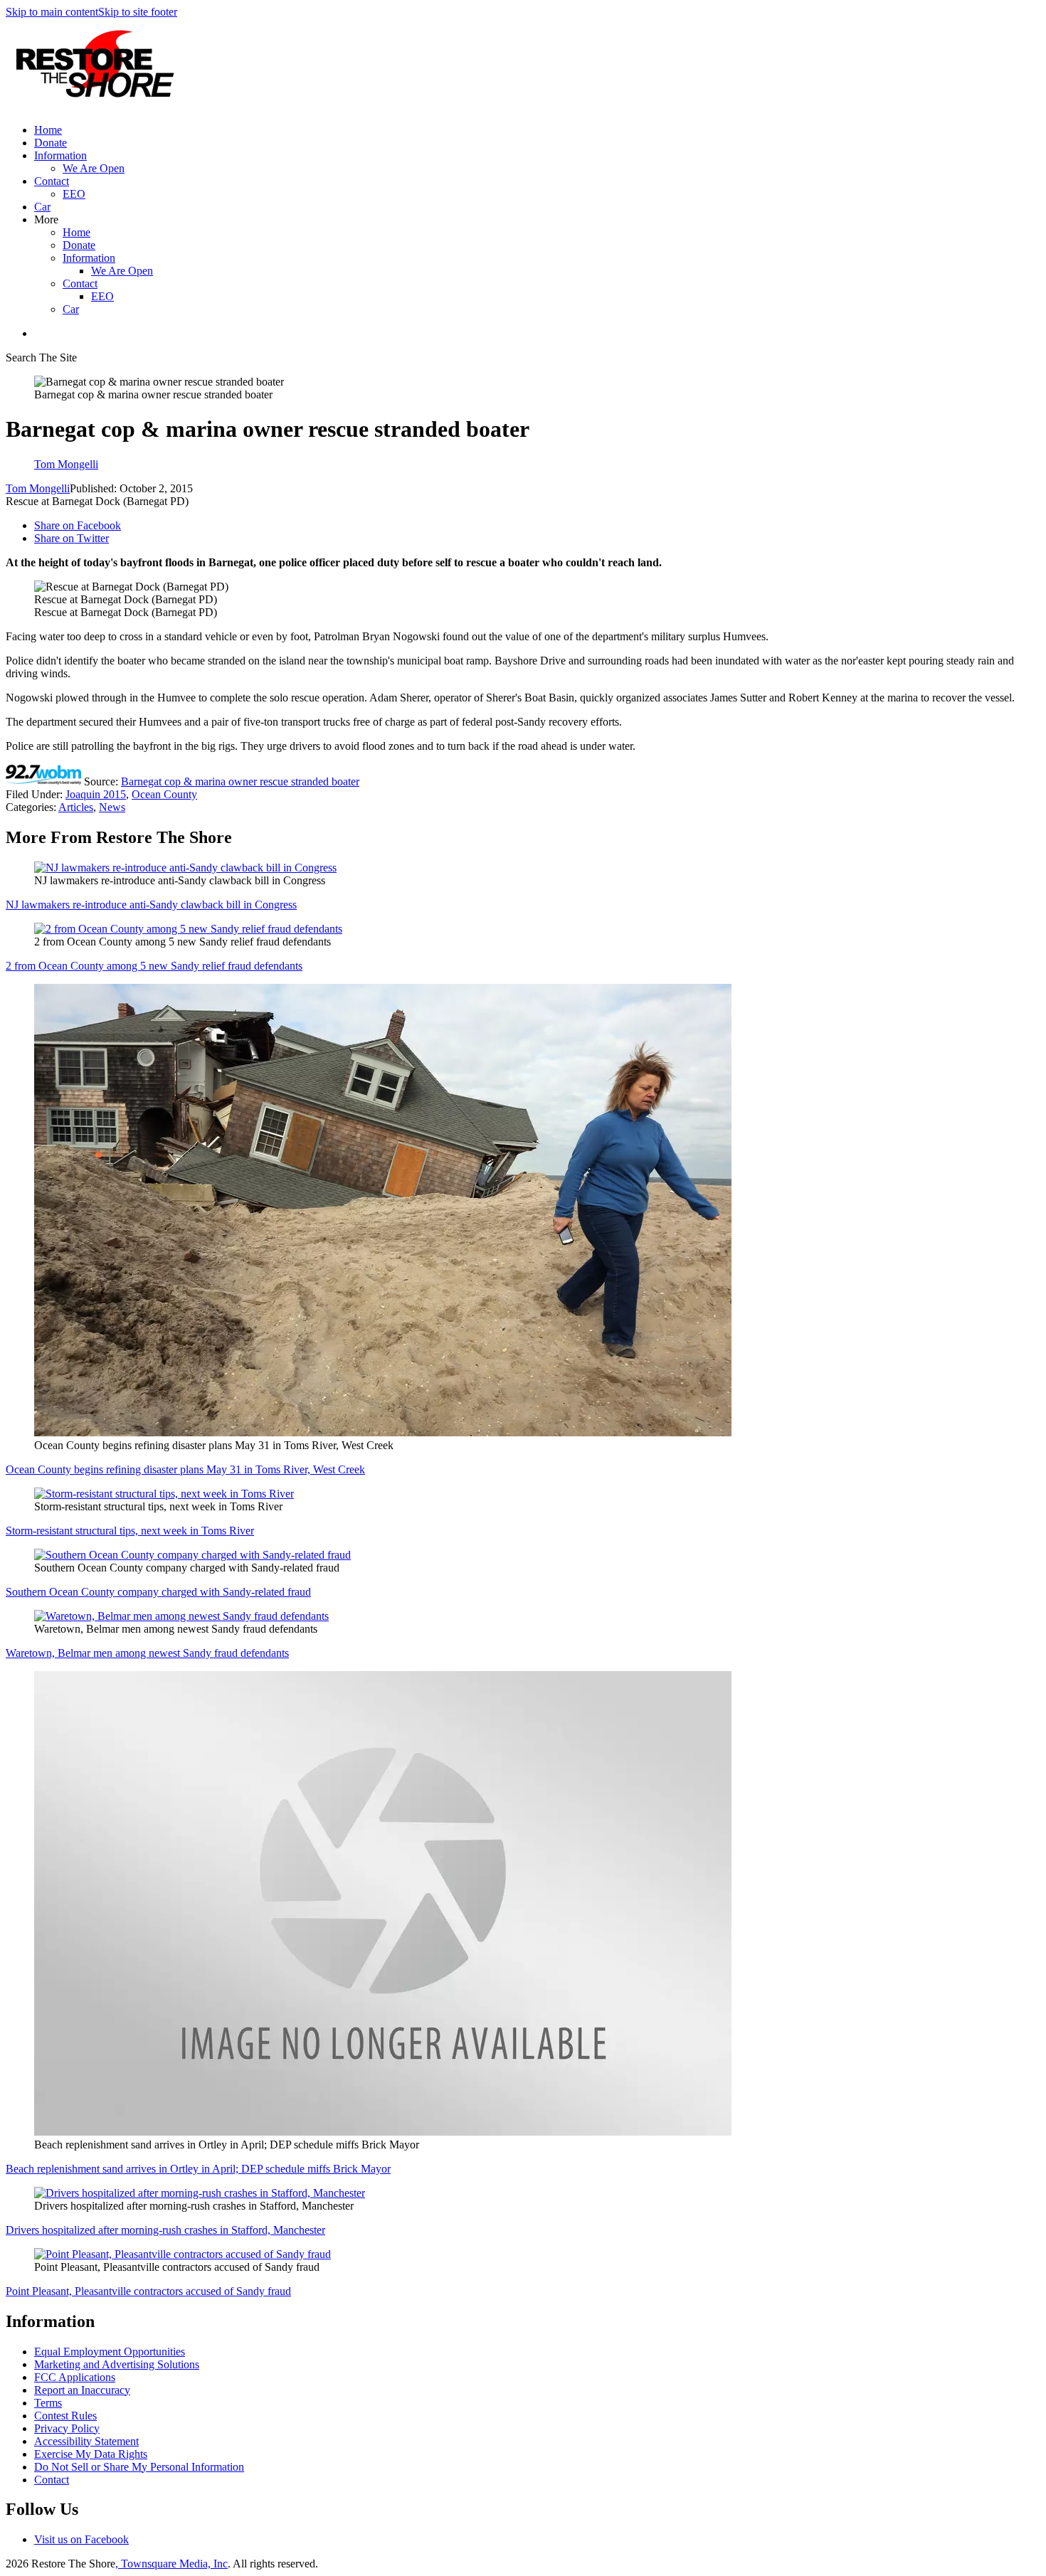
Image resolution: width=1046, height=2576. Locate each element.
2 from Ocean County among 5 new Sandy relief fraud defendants (154, 966)
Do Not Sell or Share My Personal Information (139, 2467)
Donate (51, 143)
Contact (52, 181)
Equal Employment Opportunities (110, 2352)
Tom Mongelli (38, 488)
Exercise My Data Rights (91, 2454)
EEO (74, 194)
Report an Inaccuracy (82, 2390)
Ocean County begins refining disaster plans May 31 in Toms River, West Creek (185, 1469)
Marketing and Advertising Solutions (117, 2364)
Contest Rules (65, 2416)
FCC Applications (75, 2377)
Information (60, 155)
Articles (76, 807)
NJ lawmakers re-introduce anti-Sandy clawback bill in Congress (151, 905)
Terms (48, 2403)
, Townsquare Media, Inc (171, 2564)
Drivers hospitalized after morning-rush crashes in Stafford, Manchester (165, 2230)
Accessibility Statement (86, 2441)
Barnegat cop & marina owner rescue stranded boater (240, 781)
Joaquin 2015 (96, 794)
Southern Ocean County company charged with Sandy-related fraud (158, 1592)
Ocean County (164, 794)
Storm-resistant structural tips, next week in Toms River (130, 1531)
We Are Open (94, 168)
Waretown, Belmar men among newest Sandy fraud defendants (147, 1653)
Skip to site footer (138, 12)
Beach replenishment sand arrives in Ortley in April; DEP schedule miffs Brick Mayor (198, 2169)
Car (42, 207)
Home (48, 130)
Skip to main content (52, 12)
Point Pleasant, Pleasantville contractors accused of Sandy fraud (148, 2291)
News (112, 807)
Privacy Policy (67, 2428)
